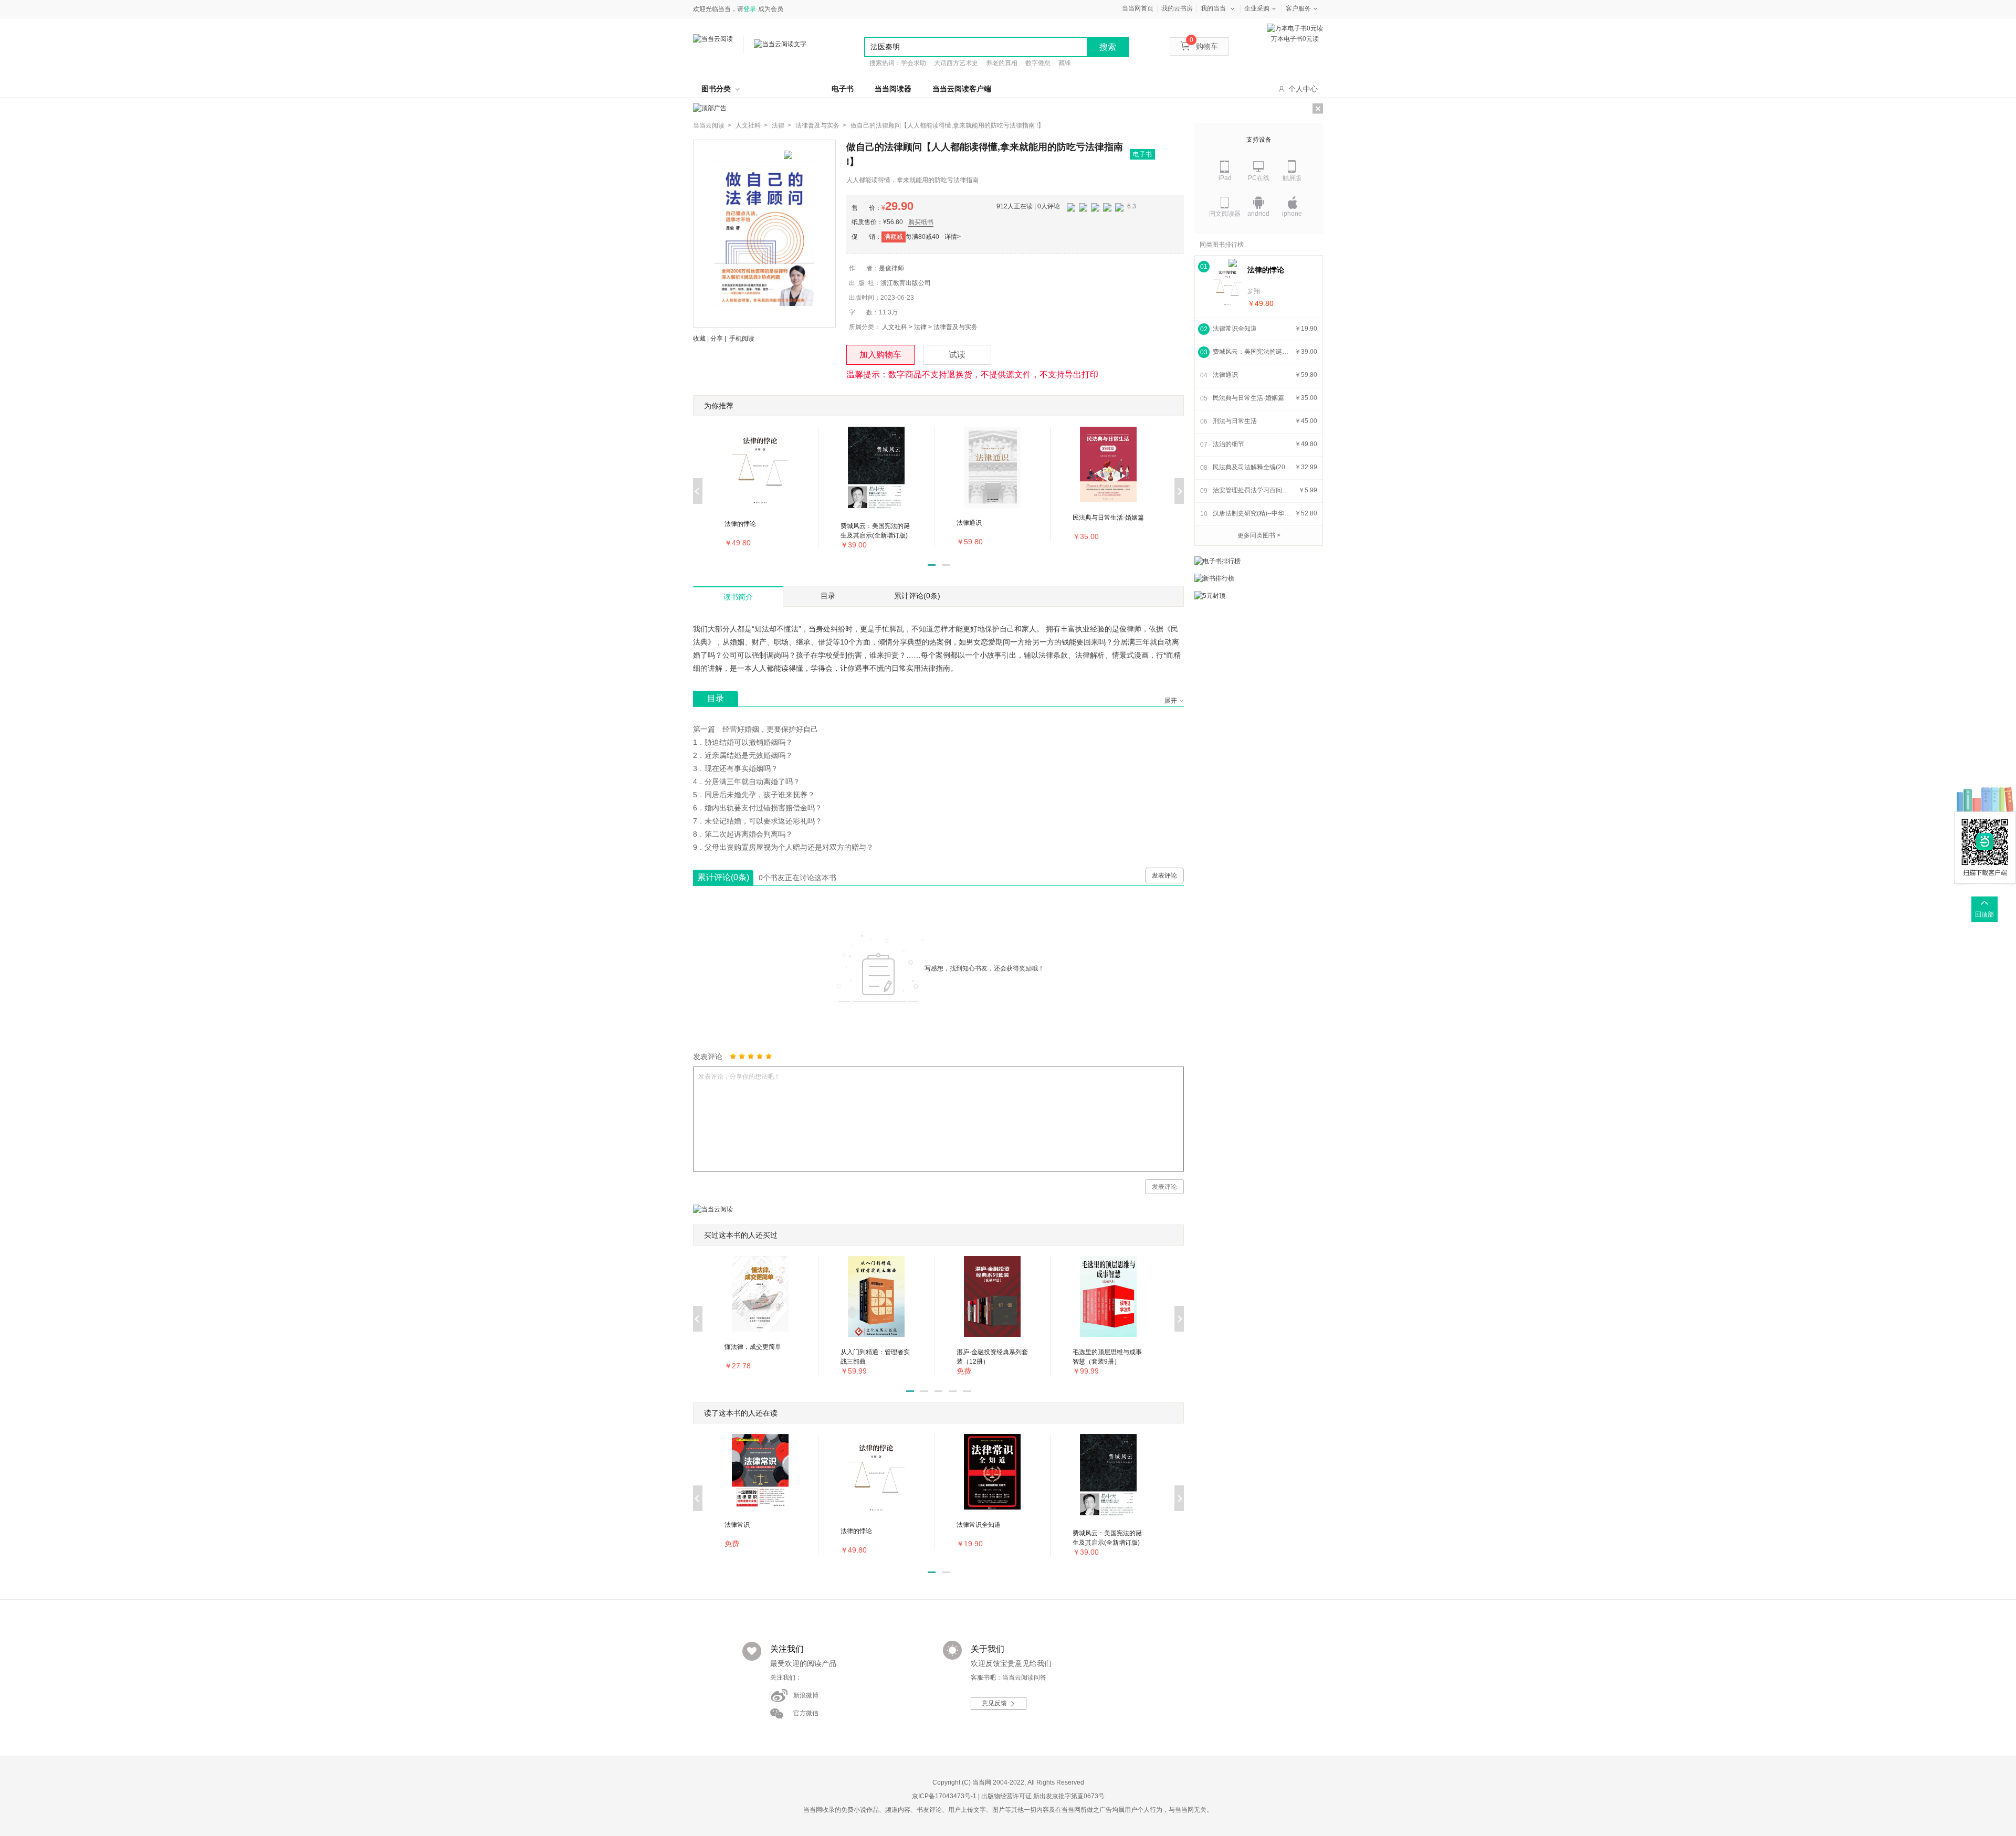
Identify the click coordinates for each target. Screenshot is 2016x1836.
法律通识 (1225, 375)
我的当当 (1213, 8)
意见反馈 (994, 1703)
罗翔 (1254, 291)
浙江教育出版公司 (906, 283)
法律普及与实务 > (821, 125)
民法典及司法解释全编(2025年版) (1252, 467)
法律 (920, 327)
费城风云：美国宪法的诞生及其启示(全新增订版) (1252, 352)
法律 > (781, 125)
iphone (1292, 214)
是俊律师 (891, 268)
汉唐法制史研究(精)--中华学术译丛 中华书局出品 (1252, 513)
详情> (953, 237)
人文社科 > (752, 125)
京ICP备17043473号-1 (944, 1796)
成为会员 (771, 9)
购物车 (1204, 46)
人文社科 (895, 327)
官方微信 (806, 1713)
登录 (750, 9)
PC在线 (1259, 178)
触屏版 (1292, 178)
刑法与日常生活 (1235, 421)
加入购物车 (880, 355)
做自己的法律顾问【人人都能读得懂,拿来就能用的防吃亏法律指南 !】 (947, 125)
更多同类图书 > (1259, 535)
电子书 (843, 89)
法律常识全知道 (1235, 329)
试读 (957, 355)
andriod (1258, 214)
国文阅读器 (1225, 214)
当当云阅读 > (712, 125)
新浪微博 (806, 1695)
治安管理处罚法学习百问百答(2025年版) (1252, 490)
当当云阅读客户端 (962, 89)
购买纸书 (921, 222)
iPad (1225, 178)
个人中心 (1303, 89)
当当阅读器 (893, 89)
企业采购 (1257, 8)
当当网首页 (1138, 8)
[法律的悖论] (1227, 286)
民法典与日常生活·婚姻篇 (1248, 398)
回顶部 (1984, 914)
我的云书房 (1177, 8)
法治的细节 (1228, 444)
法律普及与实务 (955, 327)
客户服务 (1298, 8)
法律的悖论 (1266, 270)
